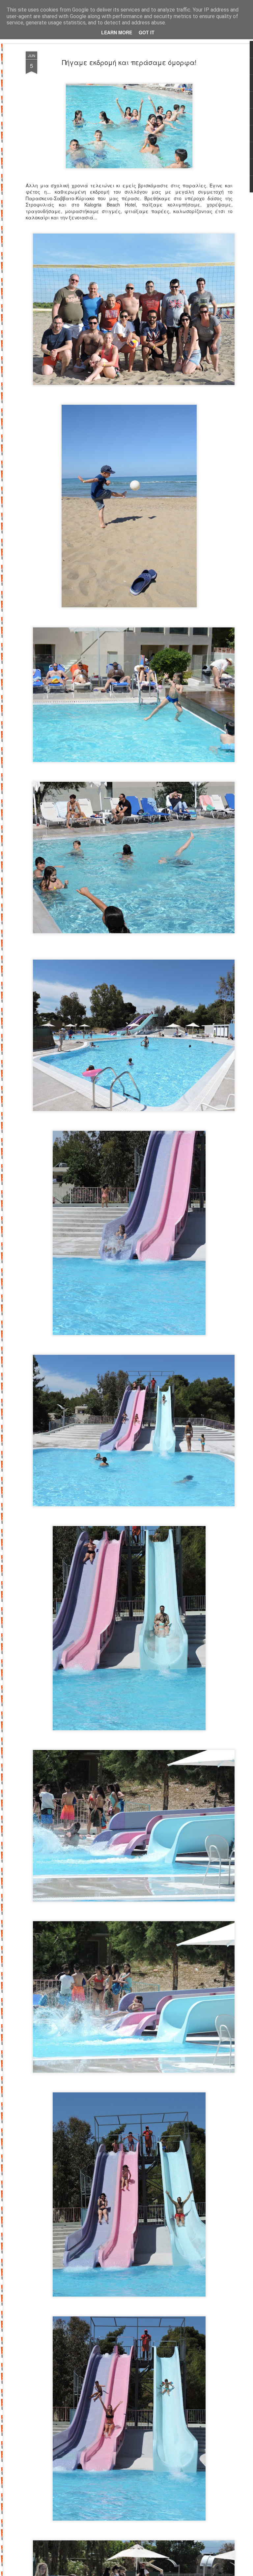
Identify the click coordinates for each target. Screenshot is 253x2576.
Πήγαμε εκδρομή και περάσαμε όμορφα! (129, 62)
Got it (147, 32)
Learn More (117, 32)
